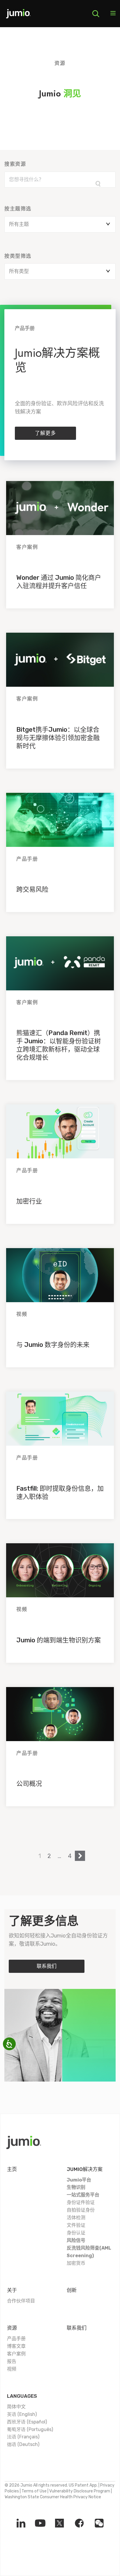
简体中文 (16, 2407)
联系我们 (47, 1966)
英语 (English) (22, 2414)
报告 (12, 2361)
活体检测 (76, 2218)
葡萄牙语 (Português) (30, 2429)
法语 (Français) (23, 2437)
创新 (72, 2290)
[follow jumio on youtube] (40, 2523)
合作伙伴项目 (21, 2301)
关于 (12, 2290)
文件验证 (76, 2225)
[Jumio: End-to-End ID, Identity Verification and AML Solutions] (18, 16)
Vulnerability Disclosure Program (80, 2491)
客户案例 (16, 2354)
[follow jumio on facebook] (79, 2523)
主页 (12, 2169)
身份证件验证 (81, 2202)
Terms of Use (34, 2491)
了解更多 (45, 433)
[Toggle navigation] (113, 14)
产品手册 (16, 2339)
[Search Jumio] (96, 14)
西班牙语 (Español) (27, 2422)
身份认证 (76, 2233)
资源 (12, 2328)
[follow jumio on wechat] (99, 2523)
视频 (12, 2369)
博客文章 (16, 2346)
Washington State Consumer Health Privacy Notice (53, 2497)
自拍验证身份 (81, 2210)
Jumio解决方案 (85, 2169)
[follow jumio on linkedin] (21, 2523)
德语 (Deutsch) (23, 2444)
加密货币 (76, 2263)
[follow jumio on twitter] (59, 2523)
